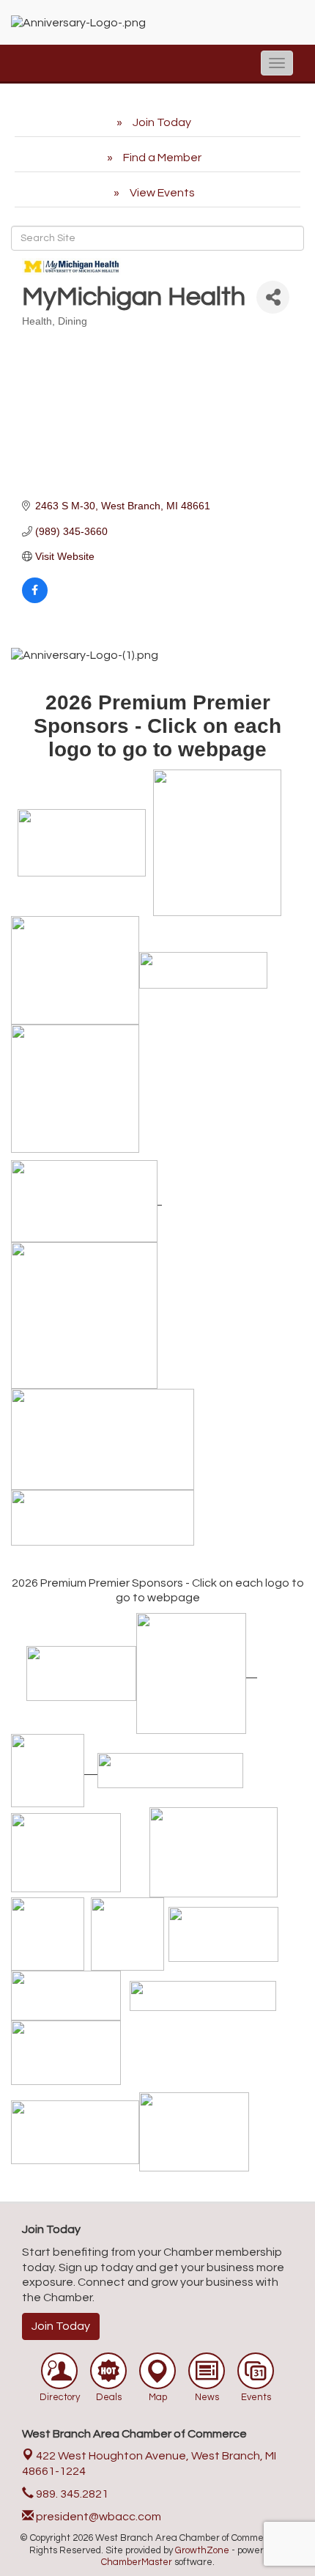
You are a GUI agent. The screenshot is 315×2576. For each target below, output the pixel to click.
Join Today (61, 2326)
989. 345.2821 (71, 2494)
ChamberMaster (137, 2562)
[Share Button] (273, 297)
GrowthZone (202, 2550)
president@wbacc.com (97, 2517)
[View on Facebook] (35, 599)
